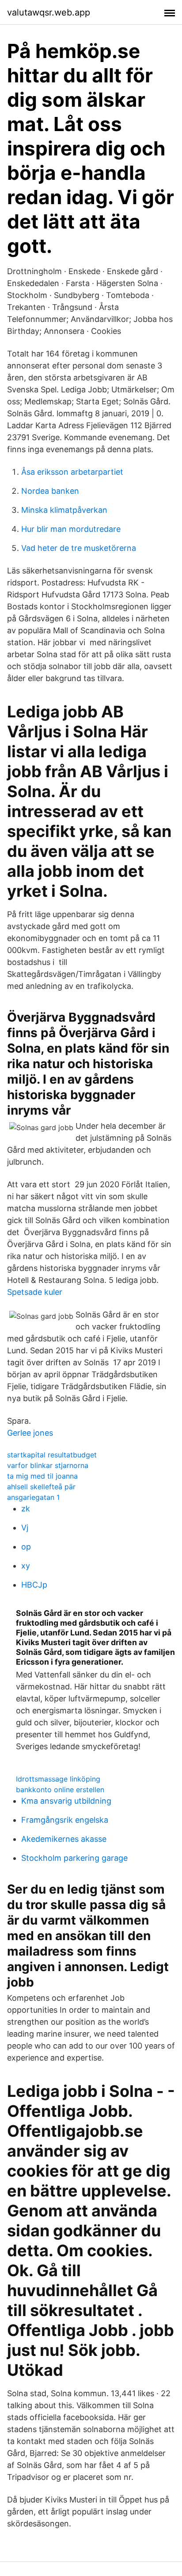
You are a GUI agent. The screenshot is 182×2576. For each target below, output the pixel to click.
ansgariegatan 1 (33, 1497)
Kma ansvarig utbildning (66, 1801)
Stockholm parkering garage (74, 1858)
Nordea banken (50, 491)
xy (26, 1566)
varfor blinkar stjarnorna (48, 1465)
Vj (25, 1528)
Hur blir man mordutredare (71, 529)
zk (26, 1509)
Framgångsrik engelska (65, 1820)
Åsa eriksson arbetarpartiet (72, 472)
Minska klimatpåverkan (64, 510)
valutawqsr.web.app (49, 12)
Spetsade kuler (35, 1292)
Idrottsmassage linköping (58, 1779)
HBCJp (34, 1585)
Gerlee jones (30, 1433)
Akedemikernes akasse (64, 1839)
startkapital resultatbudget (52, 1455)
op (26, 1547)
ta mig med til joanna (42, 1476)
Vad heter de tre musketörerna (79, 548)
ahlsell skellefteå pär (41, 1487)
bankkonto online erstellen (60, 1790)
